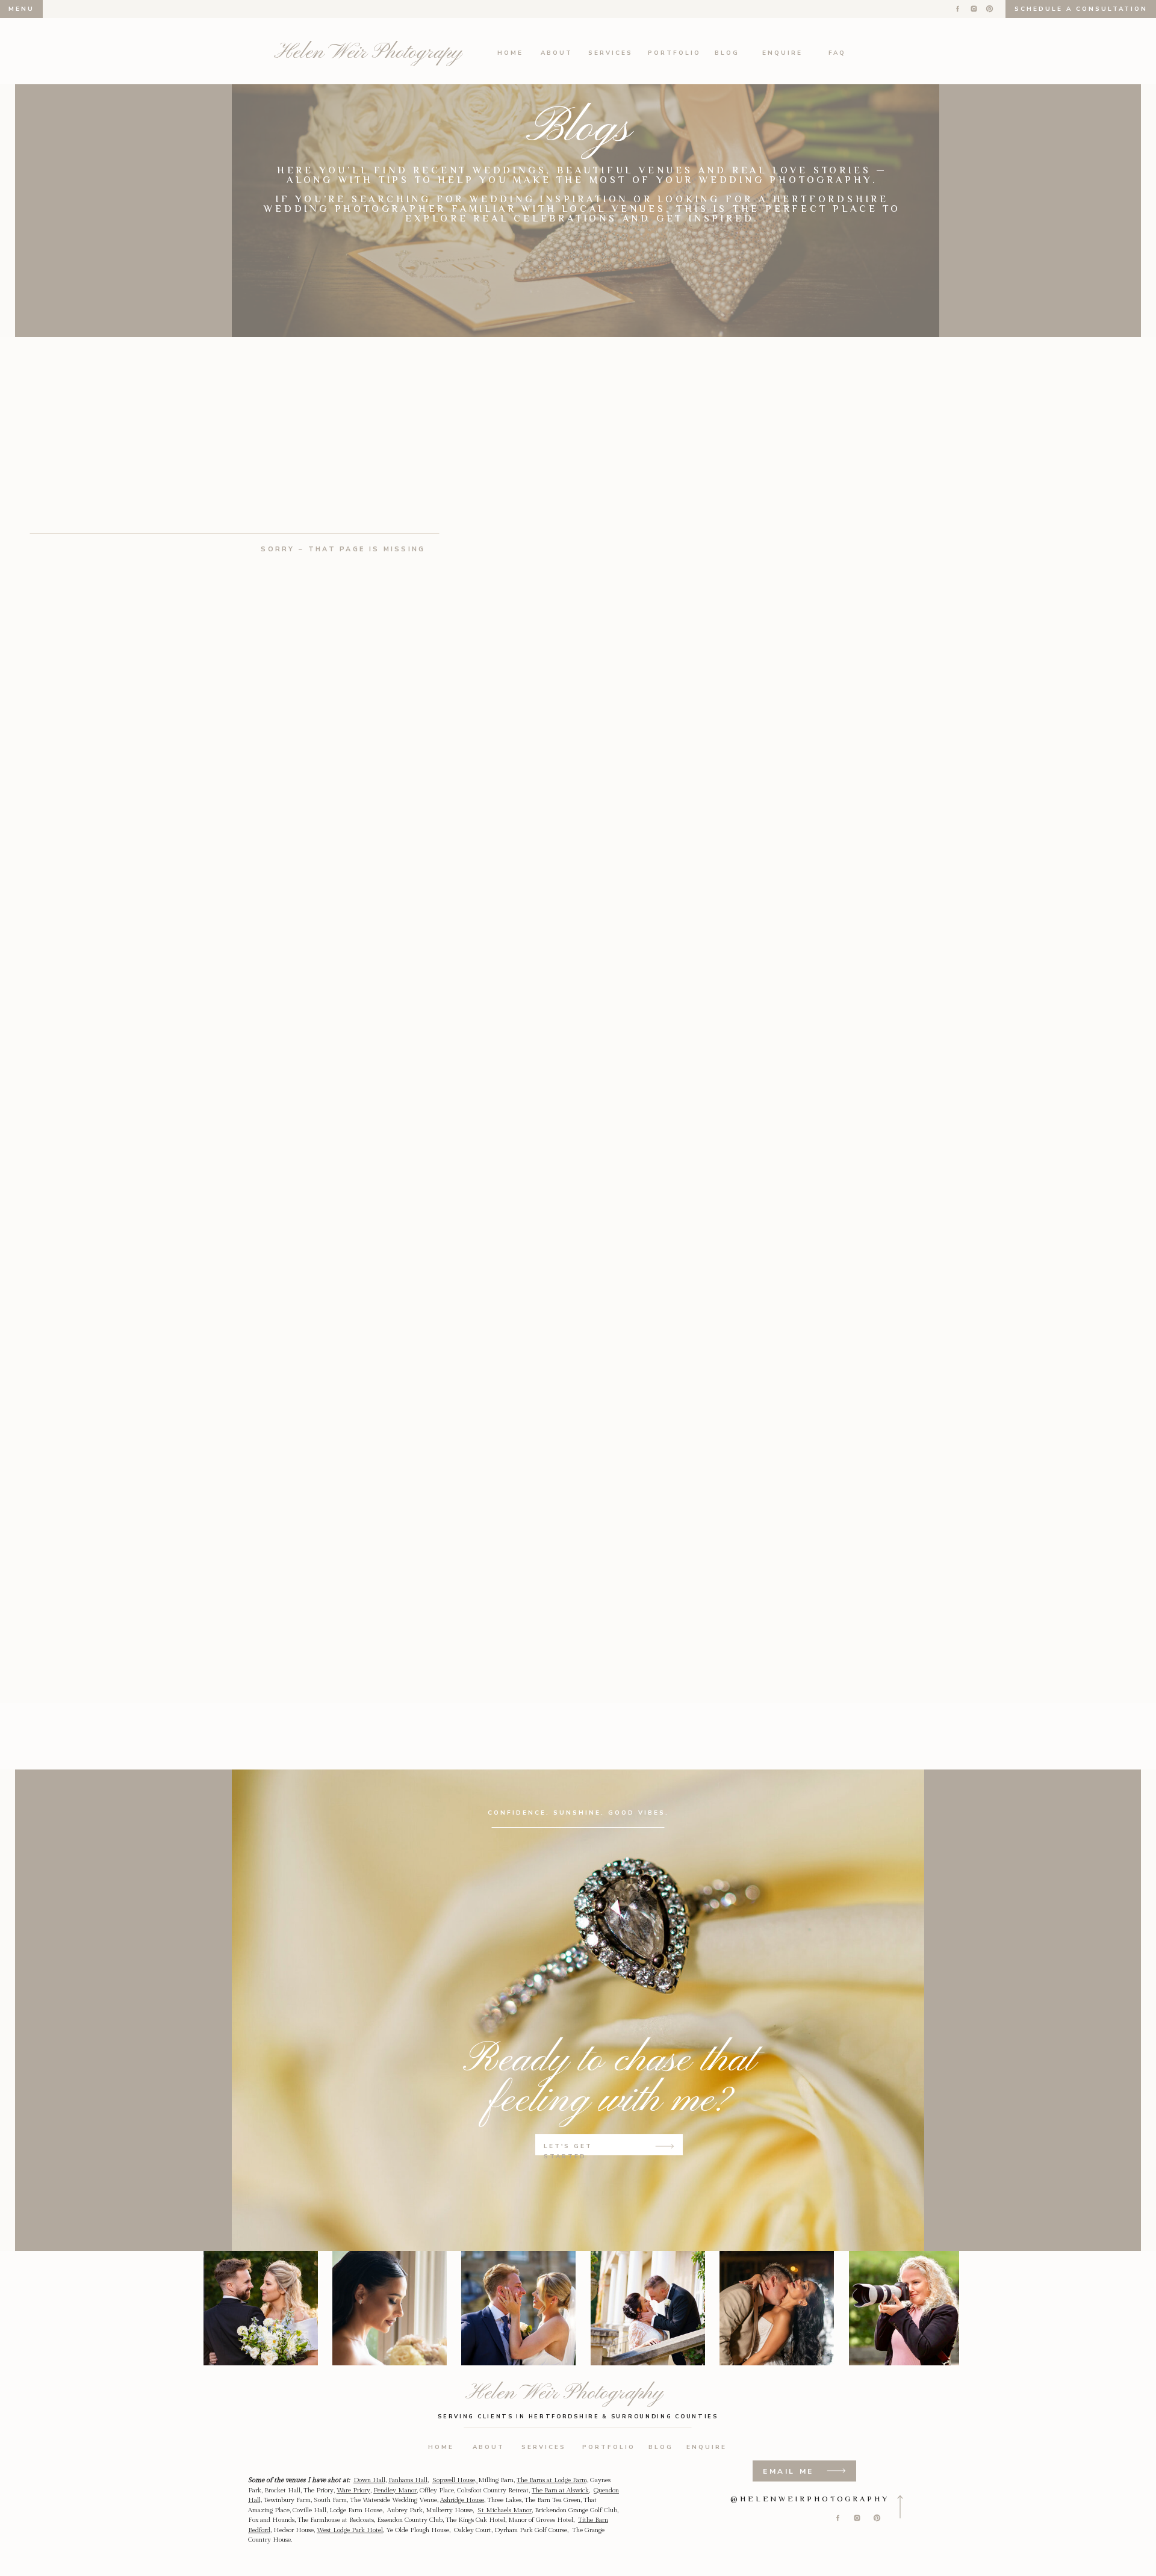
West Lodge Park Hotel (350, 2530)
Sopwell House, (455, 2480)
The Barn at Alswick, (561, 2490)
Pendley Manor (395, 2490)
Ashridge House (462, 2500)
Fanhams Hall (408, 2480)
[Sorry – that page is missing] (343, 374)
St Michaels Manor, (505, 2510)
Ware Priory (353, 2490)
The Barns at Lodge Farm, (552, 2480)
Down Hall (369, 2480)
